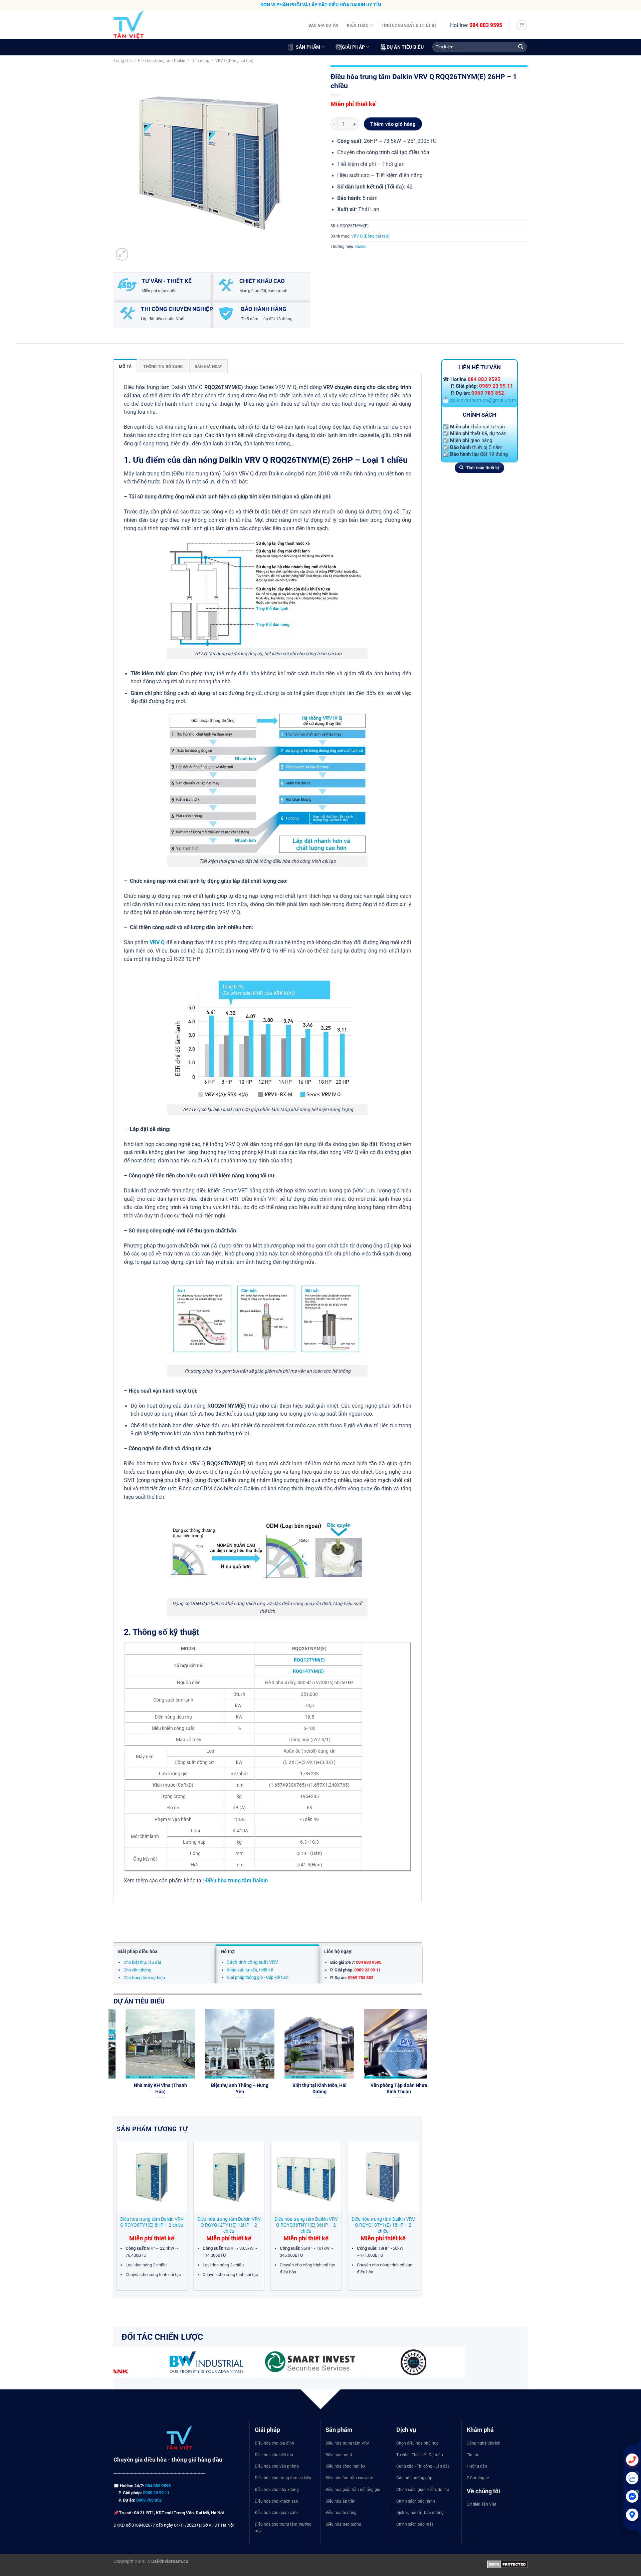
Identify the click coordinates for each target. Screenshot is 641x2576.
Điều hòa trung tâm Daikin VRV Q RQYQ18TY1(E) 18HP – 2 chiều (383, 2225)
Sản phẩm (308, 47)
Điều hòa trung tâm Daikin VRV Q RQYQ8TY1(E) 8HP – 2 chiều (152, 2222)
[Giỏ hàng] (522, 25)
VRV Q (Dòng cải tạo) (234, 61)
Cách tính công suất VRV (252, 1962)
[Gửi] (521, 47)
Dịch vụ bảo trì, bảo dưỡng (420, 2513)
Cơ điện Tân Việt (481, 2504)
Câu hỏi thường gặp (414, 2478)
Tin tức (473, 2455)
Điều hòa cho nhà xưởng (277, 2490)
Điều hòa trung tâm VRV (347, 2443)
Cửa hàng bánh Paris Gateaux (390, 2088)
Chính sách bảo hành (416, 2501)
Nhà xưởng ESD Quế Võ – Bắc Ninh (152, 2088)
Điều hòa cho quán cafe (276, 2513)
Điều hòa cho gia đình (274, 2443)
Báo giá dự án (323, 25)
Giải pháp (354, 47)
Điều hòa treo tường (343, 2524)
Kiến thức (358, 25)
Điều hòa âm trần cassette (349, 2478)
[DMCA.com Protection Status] (507, 2564)
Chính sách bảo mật (415, 2524)
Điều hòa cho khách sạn (276, 2501)
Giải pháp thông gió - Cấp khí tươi (258, 1977)
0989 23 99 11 (496, 386)
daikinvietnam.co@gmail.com (483, 400)
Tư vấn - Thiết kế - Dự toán (420, 2455)
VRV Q (157, 943)
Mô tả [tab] (125, 366)
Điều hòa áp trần (341, 2501)
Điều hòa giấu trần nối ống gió (353, 2490)
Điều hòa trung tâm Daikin (162, 61)
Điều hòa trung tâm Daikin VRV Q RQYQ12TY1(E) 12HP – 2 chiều (229, 2225)
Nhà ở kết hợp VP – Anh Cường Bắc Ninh (231, 2088)
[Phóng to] (122, 254)
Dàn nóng (200, 61)
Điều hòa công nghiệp (345, 2466)
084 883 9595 (486, 25)
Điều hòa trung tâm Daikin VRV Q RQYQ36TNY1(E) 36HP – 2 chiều (306, 2225)
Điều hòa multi (339, 2455)
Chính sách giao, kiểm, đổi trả (423, 2490)
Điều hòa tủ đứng (341, 2513)
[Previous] (112, 2062)
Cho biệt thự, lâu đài (142, 1962)
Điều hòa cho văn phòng (277, 2466)
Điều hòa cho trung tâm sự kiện (283, 2478)
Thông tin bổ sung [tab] (163, 366)
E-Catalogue (478, 2478)
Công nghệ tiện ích (484, 2443)
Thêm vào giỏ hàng (393, 124)
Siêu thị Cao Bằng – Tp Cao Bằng (311, 2088)
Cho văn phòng (137, 1970)
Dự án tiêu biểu (405, 47)
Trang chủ (123, 61)
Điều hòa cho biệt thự (274, 2455)
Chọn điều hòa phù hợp (417, 2443)
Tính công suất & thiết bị (409, 25)
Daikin (361, 246)
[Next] (423, 2062)
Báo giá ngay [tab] (208, 366)
